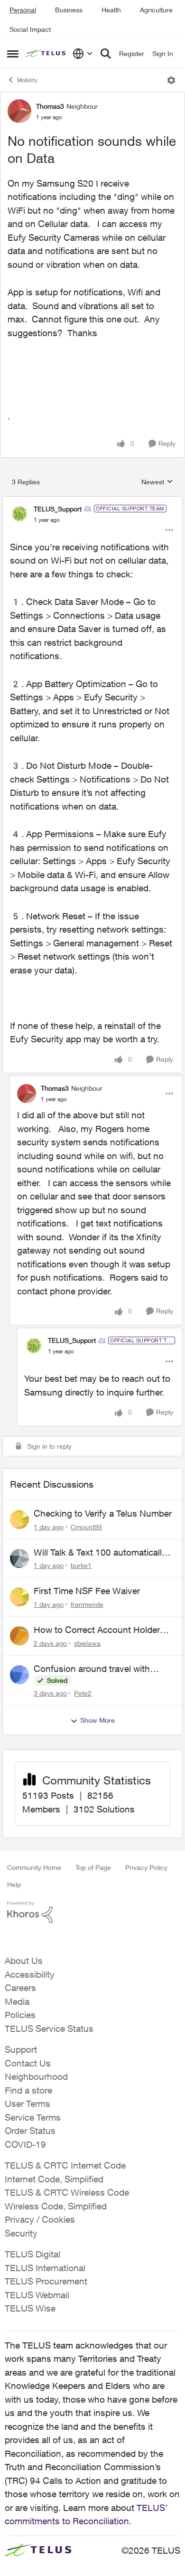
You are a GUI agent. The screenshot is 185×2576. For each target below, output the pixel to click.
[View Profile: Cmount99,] (19, 1519)
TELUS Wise (30, 2308)
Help (14, 1884)
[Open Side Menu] (13, 54)
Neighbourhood (36, 2076)
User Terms (28, 2104)
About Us (24, 1961)
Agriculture (156, 10)
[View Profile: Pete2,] (19, 1675)
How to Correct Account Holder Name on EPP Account (97, 1630)
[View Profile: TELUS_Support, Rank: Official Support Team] (19, 514)
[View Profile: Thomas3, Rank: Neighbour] (19, 111)
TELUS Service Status (49, 2029)
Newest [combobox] (157, 482)
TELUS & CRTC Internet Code (65, 2165)
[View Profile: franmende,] (19, 1597)
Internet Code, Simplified (54, 2179)
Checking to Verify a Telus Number (103, 1513)
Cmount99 (86, 1527)
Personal (23, 10)
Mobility (27, 80)
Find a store (28, 2090)
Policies (20, 2015)
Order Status (30, 2131)
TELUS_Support (58, 509)
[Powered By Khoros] (92, 1912)
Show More (97, 1720)
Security (21, 2233)
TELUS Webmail (37, 2295)
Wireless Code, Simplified (56, 2206)
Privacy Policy (146, 1867)
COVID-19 (25, 2144)
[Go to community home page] (47, 54)
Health (111, 10)
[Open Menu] (171, 80)
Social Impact (30, 29)
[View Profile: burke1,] (19, 1558)
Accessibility (30, 1974)
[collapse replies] (92, 501)
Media (17, 2001)
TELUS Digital (32, 2254)
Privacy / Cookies (40, 2219)
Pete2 (83, 1693)
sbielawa (87, 1643)
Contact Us (28, 2063)
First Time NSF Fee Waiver (87, 1591)
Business (69, 10)
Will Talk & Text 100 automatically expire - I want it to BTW (100, 1553)
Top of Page (93, 1867)
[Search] (106, 54)
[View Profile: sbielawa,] (19, 1636)
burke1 (81, 1565)
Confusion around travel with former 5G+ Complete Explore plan (103, 1669)
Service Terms (33, 2117)
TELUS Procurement (46, 2281)
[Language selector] (83, 54)
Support (21, 2049)
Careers (20, 1988)
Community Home (34, 1867)
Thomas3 (50, 106)
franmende (87, 1604)
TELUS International (45, 2268)
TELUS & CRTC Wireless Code (67, 2192)
